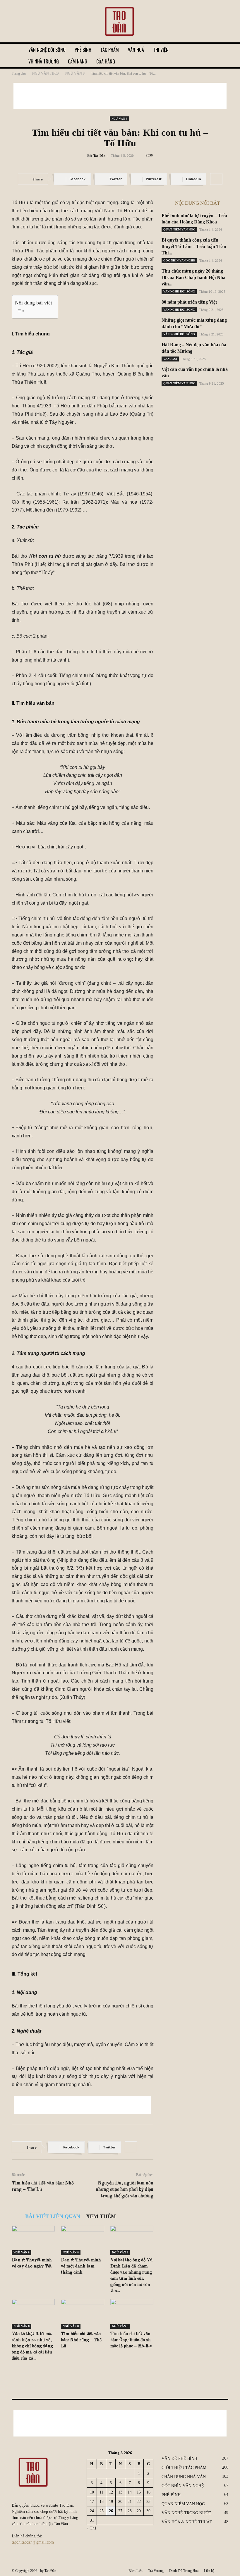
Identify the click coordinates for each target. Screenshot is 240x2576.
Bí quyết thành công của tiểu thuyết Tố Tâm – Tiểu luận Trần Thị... (194, 246)
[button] (221, 50)
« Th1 (92, 2528)
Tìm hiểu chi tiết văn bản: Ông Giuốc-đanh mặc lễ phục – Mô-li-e (131, 2340)
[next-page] (25, 2370)
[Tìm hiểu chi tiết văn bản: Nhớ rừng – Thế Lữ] (82, 2314)
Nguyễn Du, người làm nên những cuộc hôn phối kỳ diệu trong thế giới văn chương (125, 2190)
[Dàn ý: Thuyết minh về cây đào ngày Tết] (33, 2240)
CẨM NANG (78, 61)
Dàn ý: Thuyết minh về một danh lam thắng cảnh (81, 2266)
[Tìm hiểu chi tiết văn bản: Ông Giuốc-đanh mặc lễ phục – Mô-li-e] (132, 2314)
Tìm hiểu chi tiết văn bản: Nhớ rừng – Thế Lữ (43, 2186)
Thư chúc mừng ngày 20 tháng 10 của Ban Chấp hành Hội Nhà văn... (193, 277)
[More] (216, 179)
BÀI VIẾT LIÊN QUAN (53, 2216)
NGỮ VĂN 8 (75, 73)
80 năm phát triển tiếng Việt (189, 302)
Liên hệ (209, 2571)
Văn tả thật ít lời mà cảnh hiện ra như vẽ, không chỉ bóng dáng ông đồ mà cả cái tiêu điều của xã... (32, 2346)
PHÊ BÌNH (83, 50)
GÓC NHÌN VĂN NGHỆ (179, 260)
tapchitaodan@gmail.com (33, 2542)
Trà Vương (156, 2571)
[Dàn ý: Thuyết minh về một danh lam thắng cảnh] (82, 2240)
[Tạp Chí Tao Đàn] (120, 22)
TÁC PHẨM (110, 50)
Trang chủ (19, 73)
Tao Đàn (99, 156)
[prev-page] (15, 2370)
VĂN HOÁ (136, 50)
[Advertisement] (120, 96)
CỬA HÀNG (106, 61)
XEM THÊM (101, 2216)
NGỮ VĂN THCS (46, 73)
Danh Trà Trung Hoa (184, 2571)
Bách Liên (136, 2571)
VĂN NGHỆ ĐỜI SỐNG (47, 50)
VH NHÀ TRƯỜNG (44, 61)
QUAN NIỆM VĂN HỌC (179, 229)
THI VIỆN (161, 50)
